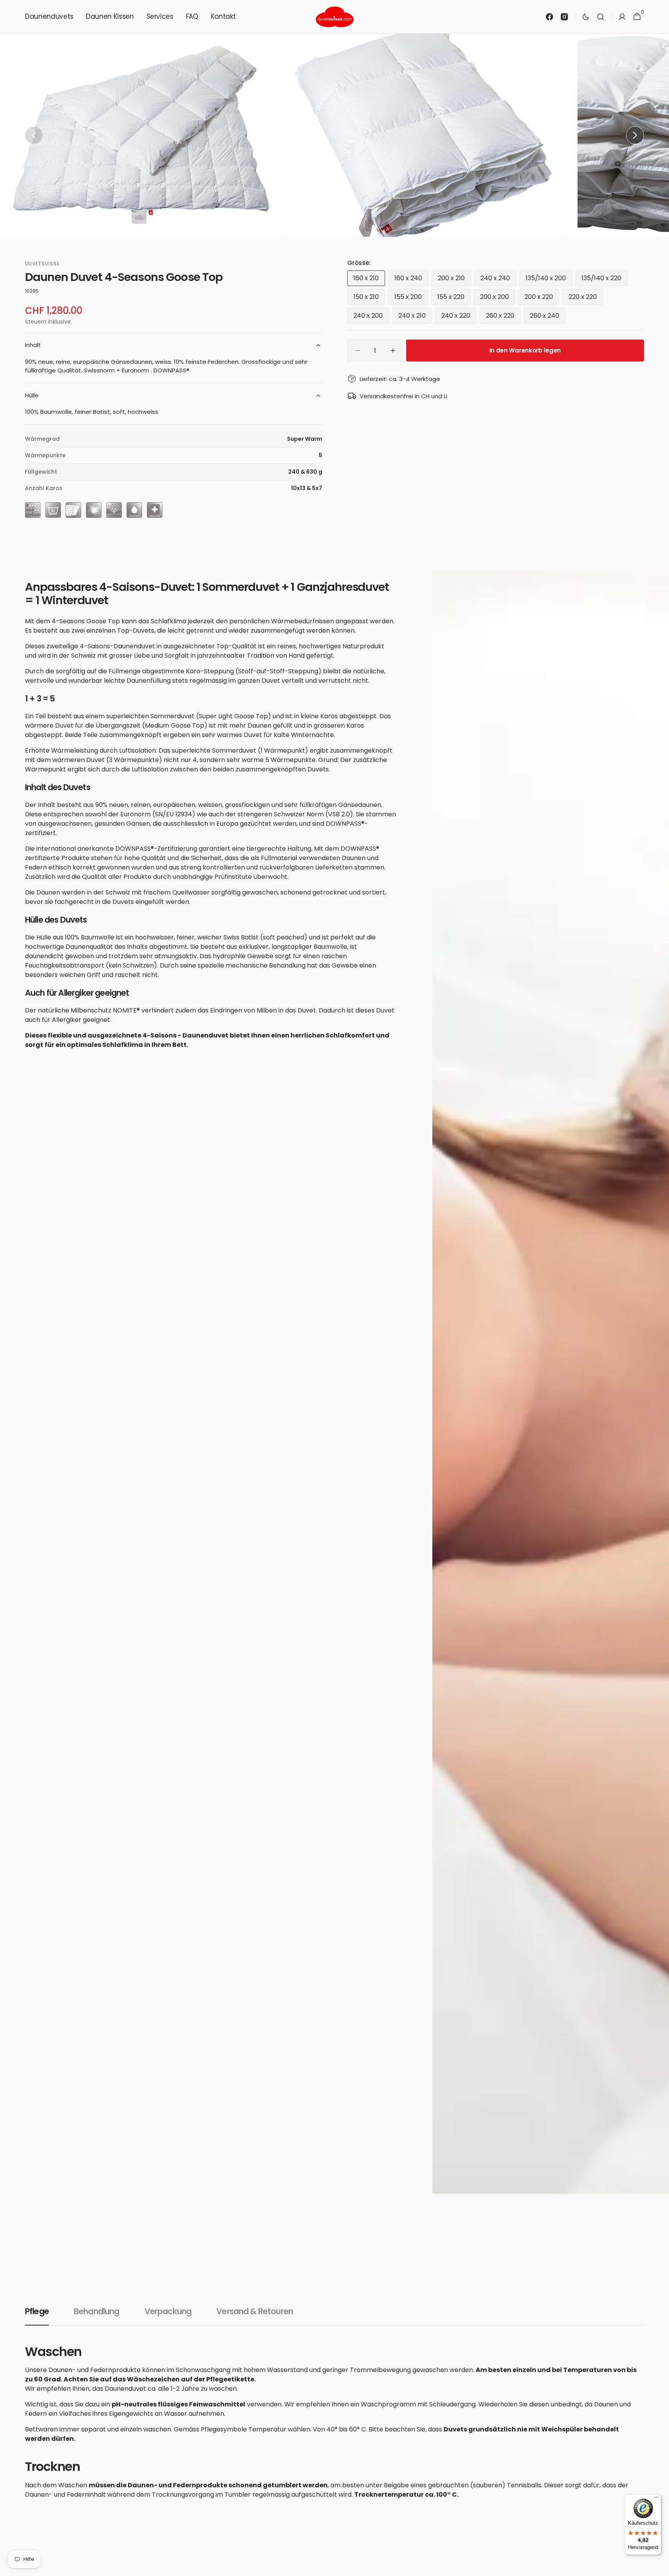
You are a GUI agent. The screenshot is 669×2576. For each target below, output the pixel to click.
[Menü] (657, 2499)
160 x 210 (369, 280)
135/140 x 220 (605, 280)
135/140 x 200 (549, 280)
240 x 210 (415, 317)
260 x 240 (548, 317)
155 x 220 (454, 299)
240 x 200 (371, 317)
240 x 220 (459, 317)
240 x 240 (498, 280)
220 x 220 (586, 299)
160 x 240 (411, 280)
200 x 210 (454, 280)
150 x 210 (369, 299)
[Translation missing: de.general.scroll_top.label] (660, 2567)
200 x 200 (498, 299)
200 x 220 (542, 299)
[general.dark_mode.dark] (586, 17)
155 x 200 (411, 299)
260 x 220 (503, 317)
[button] (601, 17)
